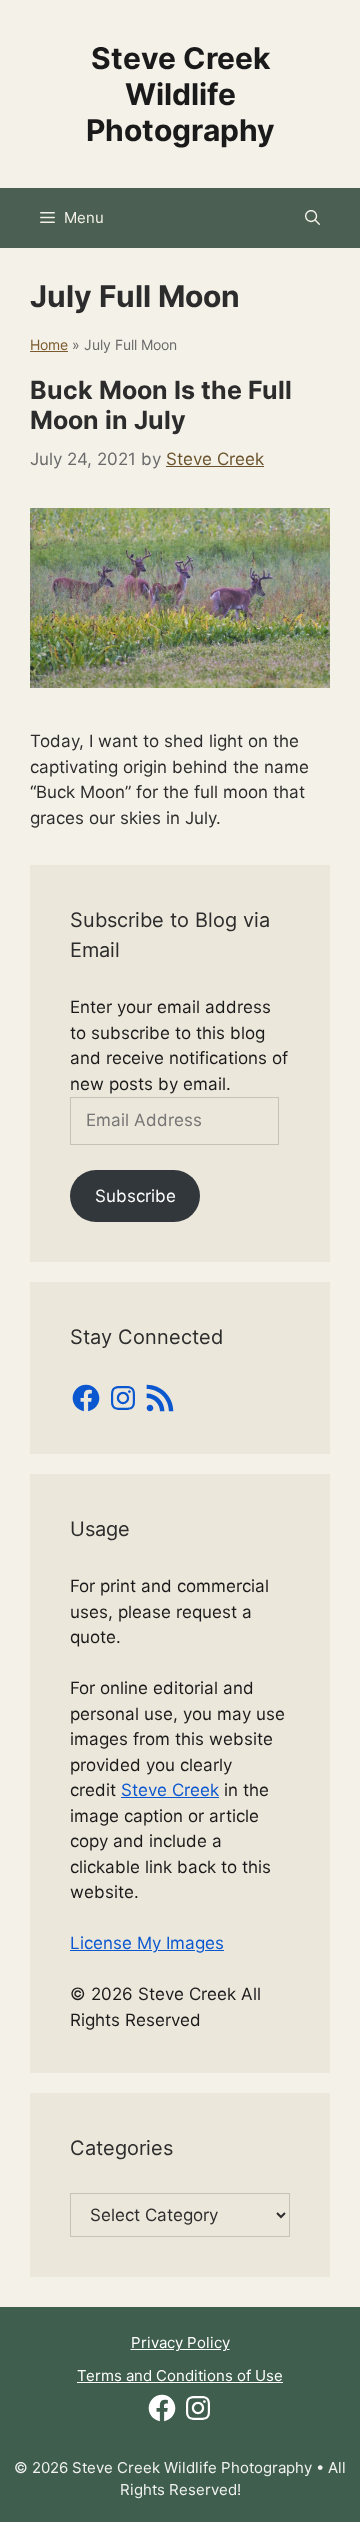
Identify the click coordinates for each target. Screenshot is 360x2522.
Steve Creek (170, 1790)
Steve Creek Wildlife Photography (180, 94)
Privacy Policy (180, 2342)
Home (49, 344)
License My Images (147, 1943)
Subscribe (135, 1196)
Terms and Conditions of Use (180, 2375)
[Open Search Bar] (312, 218)
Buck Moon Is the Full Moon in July (161, 405)
